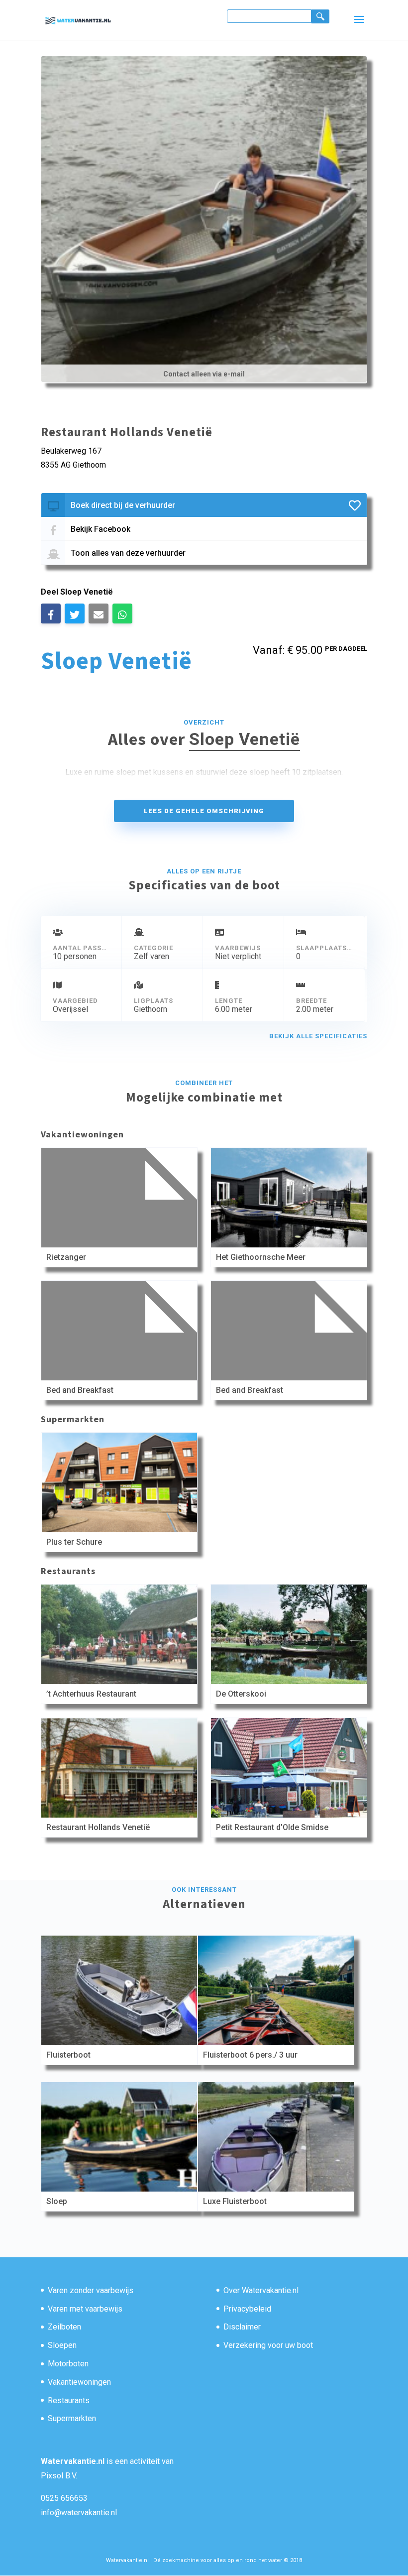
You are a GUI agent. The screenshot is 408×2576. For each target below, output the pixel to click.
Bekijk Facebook (101, 529)
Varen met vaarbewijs (85, 2309)
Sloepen (62, 2345)
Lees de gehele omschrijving (204, 811)
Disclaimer (242, 2327)
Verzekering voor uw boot (268, 2345)
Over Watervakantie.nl (261, 2290)
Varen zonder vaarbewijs (91, 2290)
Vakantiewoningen (79, 2382)
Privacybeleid (247, 2309)
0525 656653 (64, 2498)
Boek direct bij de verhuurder (123, 505)
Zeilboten (64, 2327)
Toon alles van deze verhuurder (128, 553)
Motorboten (68, 2364)
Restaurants (69, 2400)
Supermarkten (72, 2418)
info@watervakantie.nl (79, 2513)
